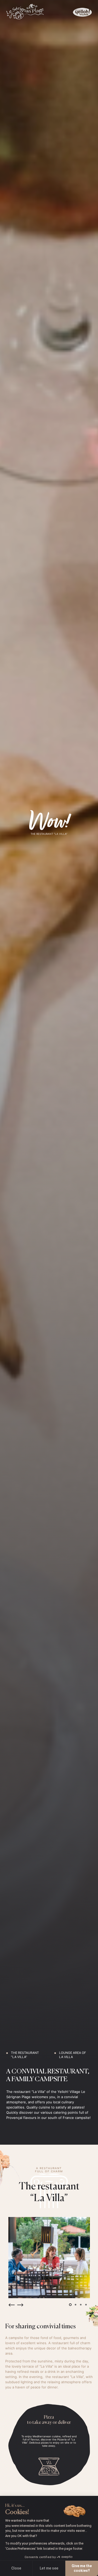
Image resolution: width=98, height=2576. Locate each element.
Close (16, 2568)
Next (20, 2305)
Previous (11, 2305)
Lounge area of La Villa (73, 2055)
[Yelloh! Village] (82, 12)
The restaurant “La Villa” (25, 2055)
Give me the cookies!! (82, 2568)
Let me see (49, 2568)
